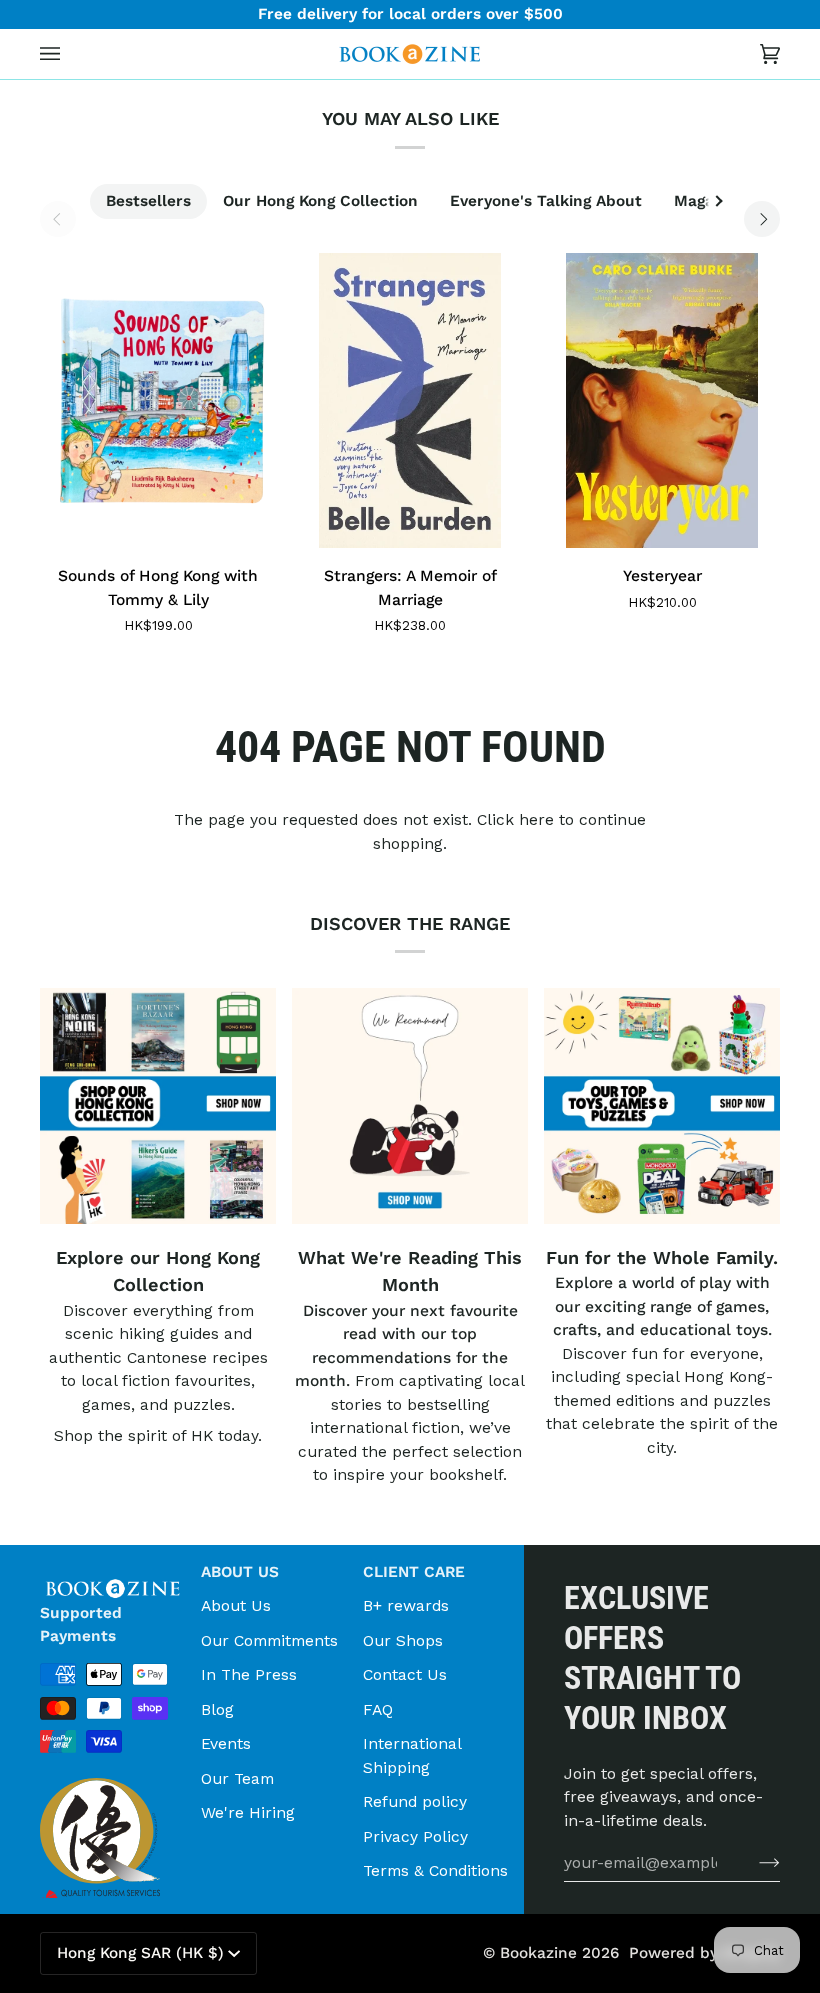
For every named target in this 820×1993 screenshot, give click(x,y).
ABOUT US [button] (240, 1572)
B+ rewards (406, 1605)
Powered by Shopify (704, 1953)
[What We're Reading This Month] (410, 1106)
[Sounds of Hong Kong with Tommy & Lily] (158, 400)
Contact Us (405, 1674)
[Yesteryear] (662, 400)
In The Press (249, 1674)
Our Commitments (269, 1640)
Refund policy (415, 1801)
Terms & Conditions (435, 1870)
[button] (112, 1566)
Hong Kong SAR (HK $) (140, 1953)
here (536, 819)
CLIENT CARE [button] (414, 1572)
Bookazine (538, 1953)
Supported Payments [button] (81, 1624)
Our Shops (403, 1640)
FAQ (378, 1709)
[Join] (753, 1862)
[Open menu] (70, 54)
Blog (217, 1709)
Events (226, 1743)
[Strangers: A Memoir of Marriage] (410, 400)
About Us (236, 1605)
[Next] (762, 219)
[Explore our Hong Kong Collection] (158, 1106)
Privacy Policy (415, 1836)
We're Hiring (248, 1812)
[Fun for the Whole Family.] (662, 1106)
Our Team (237, 1778)
